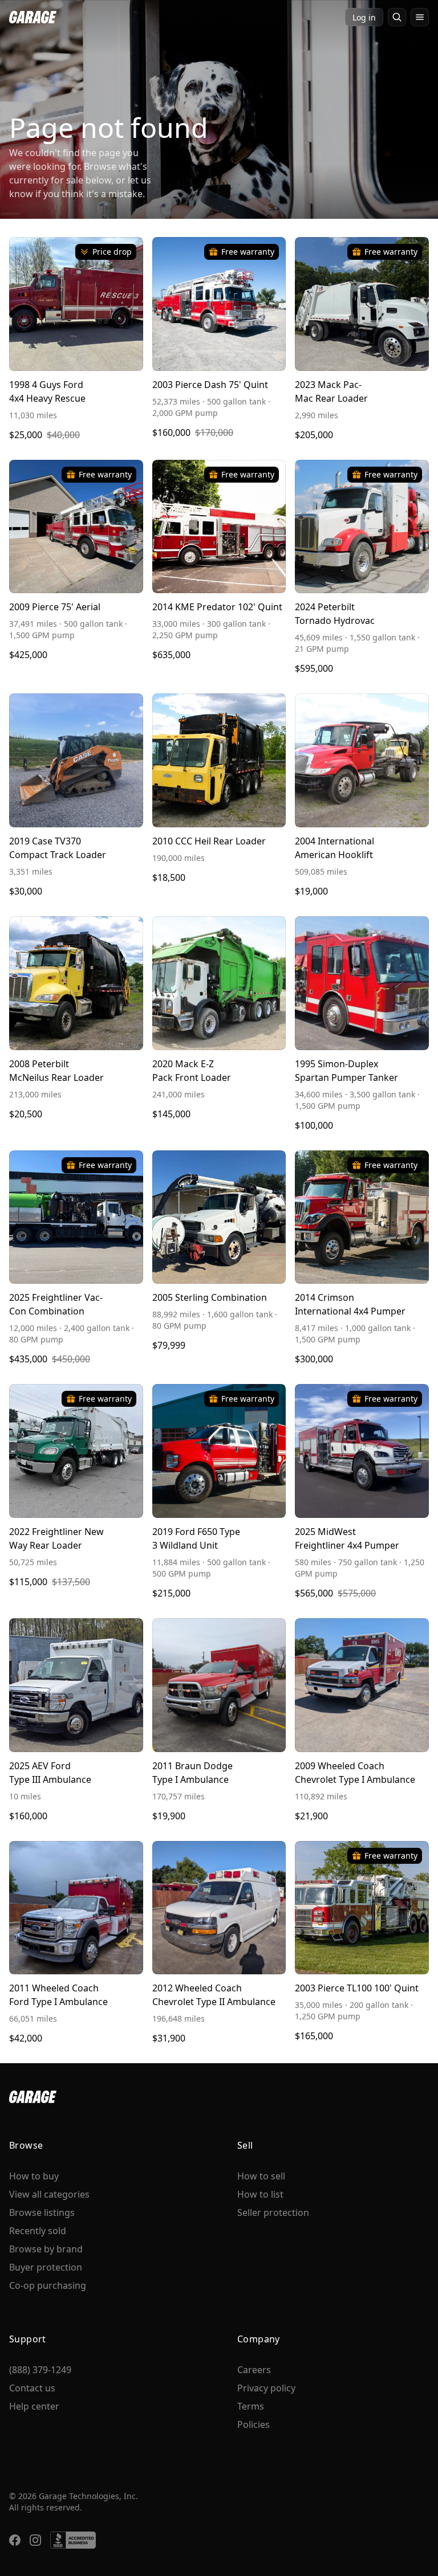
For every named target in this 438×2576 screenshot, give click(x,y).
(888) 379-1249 (40, 2370)
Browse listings (42, 2212)
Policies (254, 2424)
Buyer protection (46, 2267)
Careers (254, 2370)
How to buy (34, 2176)
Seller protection (273, 2212)
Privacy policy (266, 2388)
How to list (260, 2194)
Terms (251, 2406)
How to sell (261, 2176)
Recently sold (38, 2231)
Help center (34, 2406)
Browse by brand (46, 2249)
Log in (364, 17)
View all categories (49, 2194)
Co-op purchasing (48, 2285)
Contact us (32, 2388)
